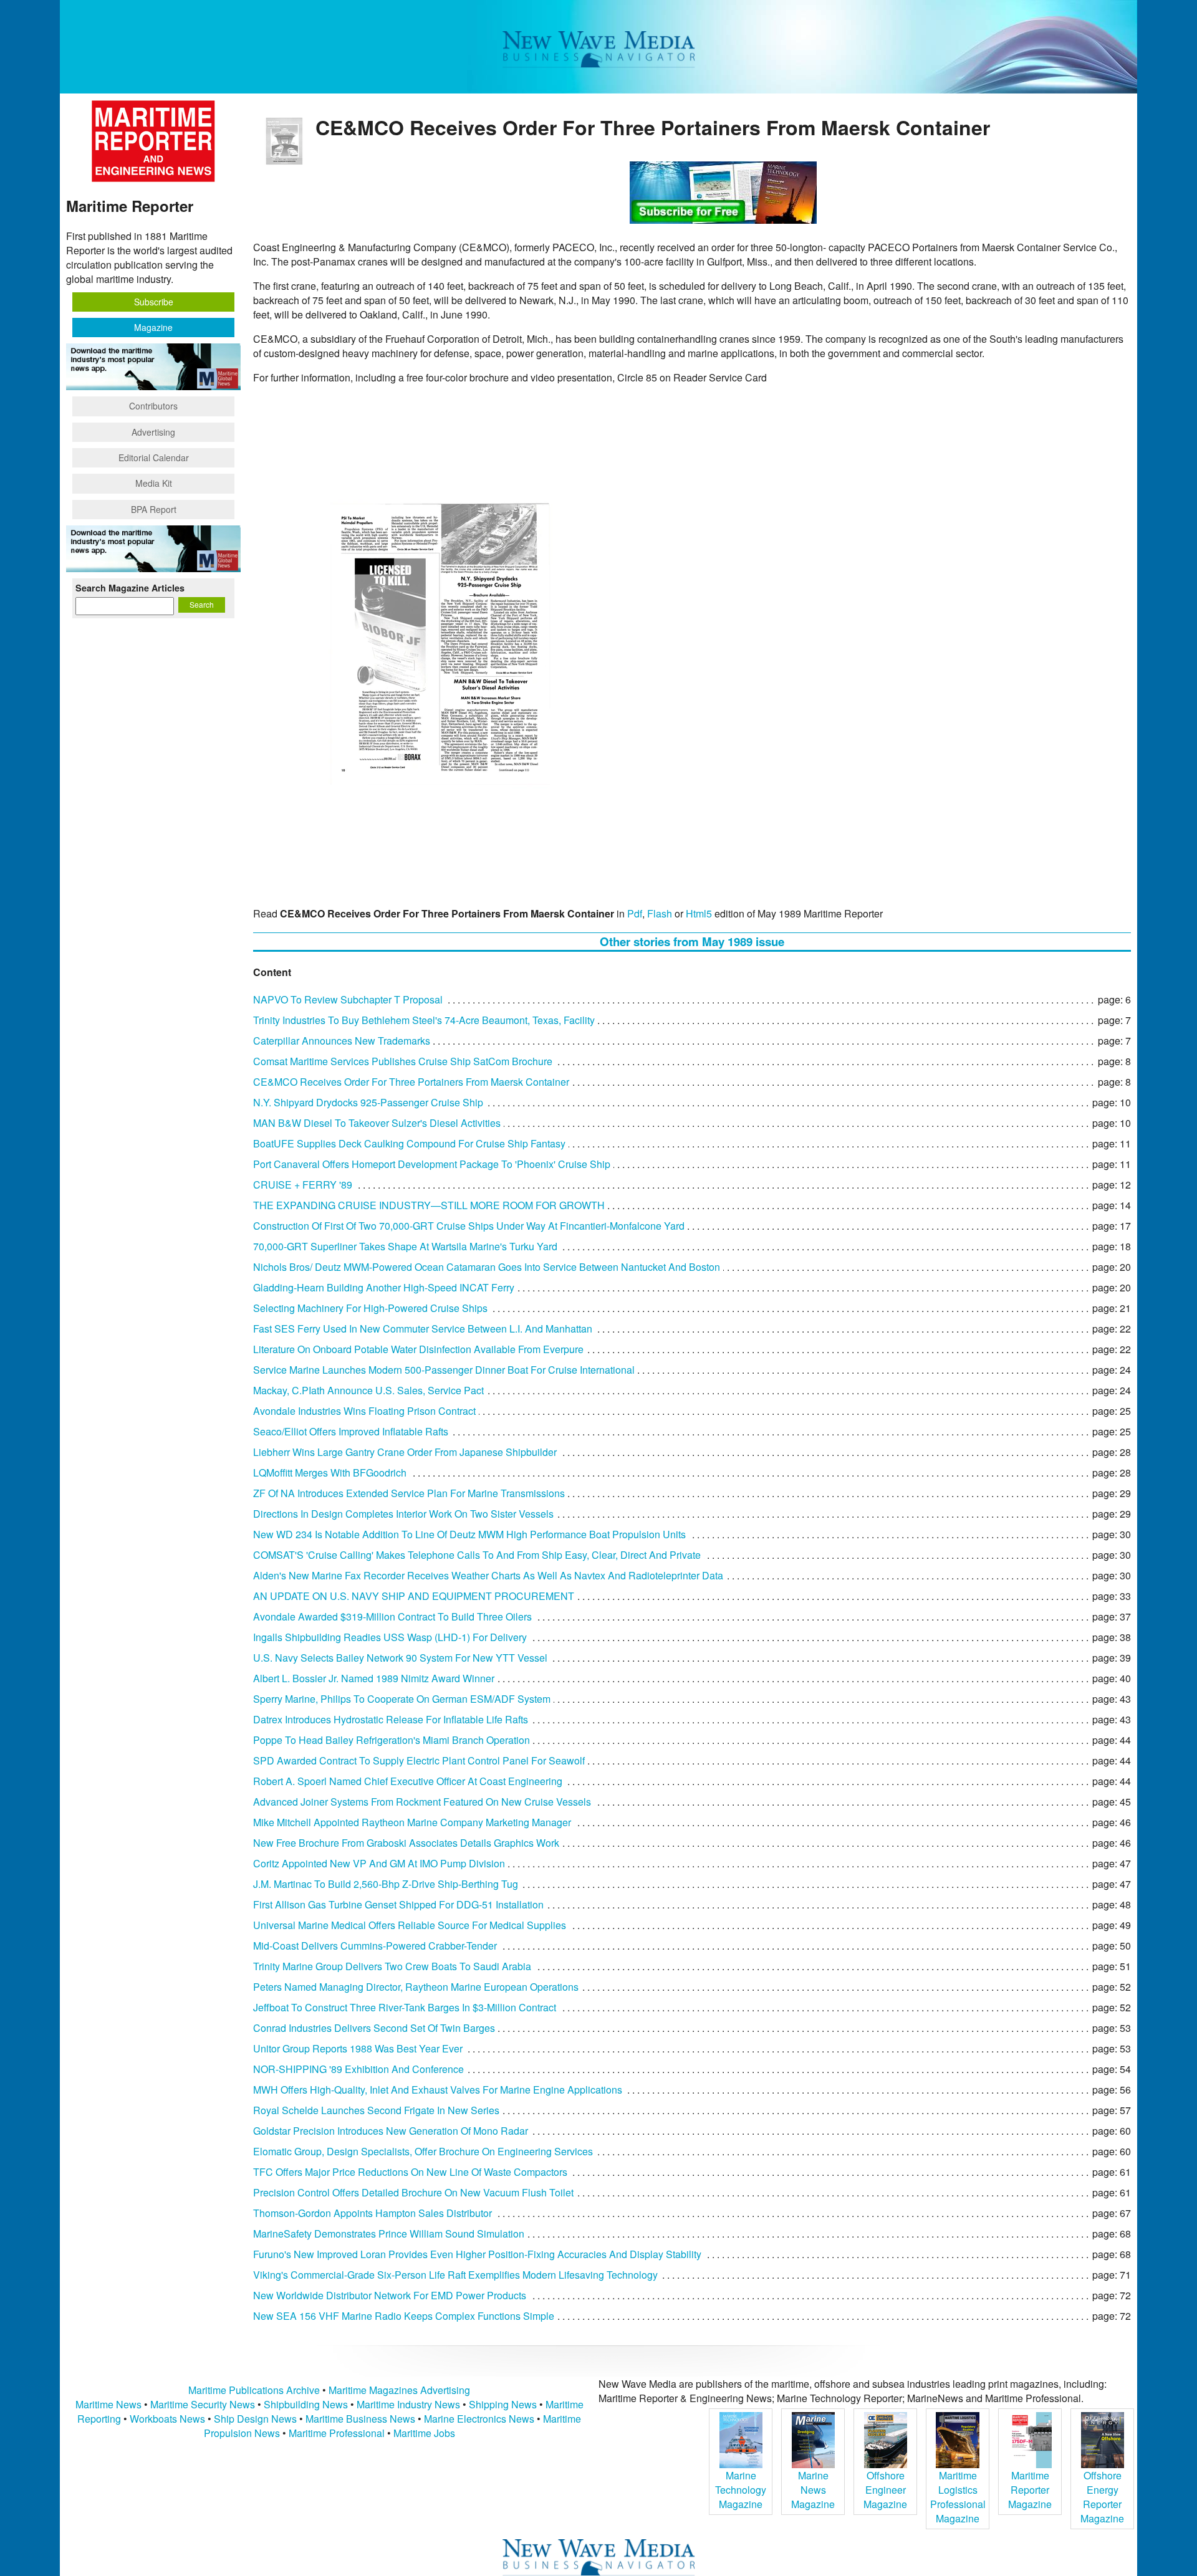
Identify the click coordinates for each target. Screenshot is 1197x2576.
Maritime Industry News (408, 2404)
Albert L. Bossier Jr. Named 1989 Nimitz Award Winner (374, 1678)
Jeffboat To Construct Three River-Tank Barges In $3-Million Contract (405, 2007)
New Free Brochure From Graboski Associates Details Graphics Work (406, 1843)
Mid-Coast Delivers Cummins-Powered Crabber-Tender (375, 1946)
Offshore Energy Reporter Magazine (1102, 2497)
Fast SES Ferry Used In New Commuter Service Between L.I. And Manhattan (423, 1329)
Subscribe (154, 302)
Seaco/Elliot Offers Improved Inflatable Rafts (351, 1431)
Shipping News (503, 2404)
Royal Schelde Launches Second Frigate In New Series (376, 2110)
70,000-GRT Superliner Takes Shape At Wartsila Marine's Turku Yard (405, 1246)
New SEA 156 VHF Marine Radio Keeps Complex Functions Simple (404, 2316)
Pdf (635, 913)
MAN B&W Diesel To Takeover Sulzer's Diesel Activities (377, 1123)
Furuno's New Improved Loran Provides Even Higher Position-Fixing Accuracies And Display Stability (477, 2254)
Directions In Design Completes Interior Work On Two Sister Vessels (403, 1514)
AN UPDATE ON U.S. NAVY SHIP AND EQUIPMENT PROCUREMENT (414, 1596)
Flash (660, 913)
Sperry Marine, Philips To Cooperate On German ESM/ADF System (402, 1699)
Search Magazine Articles (130, 588)
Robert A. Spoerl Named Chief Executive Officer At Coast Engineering (408, 1781)
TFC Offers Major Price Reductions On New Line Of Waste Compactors (410, 2172)
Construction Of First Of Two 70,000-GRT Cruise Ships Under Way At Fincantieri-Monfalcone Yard (469, 1226)
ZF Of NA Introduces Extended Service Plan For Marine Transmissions (409, 1493)
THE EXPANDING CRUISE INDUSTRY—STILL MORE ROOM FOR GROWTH (429, 1205)
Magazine (153, 327)
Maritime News (108, 2404)
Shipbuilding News (306, 2404)
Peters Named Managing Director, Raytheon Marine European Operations (416, 1987)
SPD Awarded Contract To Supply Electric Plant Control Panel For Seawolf (419, 1760)
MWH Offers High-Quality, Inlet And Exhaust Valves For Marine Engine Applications (438, 2090)
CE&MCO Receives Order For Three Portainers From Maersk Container (411, 1082)
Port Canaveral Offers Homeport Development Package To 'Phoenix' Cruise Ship (432, 1164)
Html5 (699, 913)
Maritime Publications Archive (254, 2390)
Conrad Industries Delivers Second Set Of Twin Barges (374, 2028)
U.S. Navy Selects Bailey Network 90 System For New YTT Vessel (400, 1658)
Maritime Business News (362, 2419)
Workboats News (167, 2419)
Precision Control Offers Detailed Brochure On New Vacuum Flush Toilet (413, 2192)
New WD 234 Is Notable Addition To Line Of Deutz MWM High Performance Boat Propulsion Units (469, 1534)
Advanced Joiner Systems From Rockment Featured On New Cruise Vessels (422, 1802)
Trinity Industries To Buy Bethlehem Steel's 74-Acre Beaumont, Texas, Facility (424, 1020)
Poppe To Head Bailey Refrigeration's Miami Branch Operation (392, 1740)
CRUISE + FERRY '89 (303, 1185)
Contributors (153, 406)
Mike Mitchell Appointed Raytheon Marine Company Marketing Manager (412, 1822)
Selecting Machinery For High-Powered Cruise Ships (370, 1308)
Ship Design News (257, 2419)
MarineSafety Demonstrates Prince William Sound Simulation (389, 2234)
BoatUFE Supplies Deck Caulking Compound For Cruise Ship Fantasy (409, 1143)
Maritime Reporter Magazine (1030, 2490)
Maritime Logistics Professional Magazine (958, 2497)
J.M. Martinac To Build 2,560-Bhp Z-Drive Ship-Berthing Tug (386, 1884)
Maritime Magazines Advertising (399, 2390)
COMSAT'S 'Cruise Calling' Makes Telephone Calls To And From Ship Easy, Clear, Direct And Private (477, 1555)
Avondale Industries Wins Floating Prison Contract (364, 1411)
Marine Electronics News (479, 2419)
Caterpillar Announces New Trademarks (342, 1041)
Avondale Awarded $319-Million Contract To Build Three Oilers (392, 1616)
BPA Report (154, 509)
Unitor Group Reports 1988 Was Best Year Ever (358, 2048)
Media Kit (154, 483)
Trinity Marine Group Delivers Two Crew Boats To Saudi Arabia (392, 1966)
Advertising (153, 432)
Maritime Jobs (424, 2433)
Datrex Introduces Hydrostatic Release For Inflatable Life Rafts (391, 1719)
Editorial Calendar (154, 457)
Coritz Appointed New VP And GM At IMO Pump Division (379, 1863)
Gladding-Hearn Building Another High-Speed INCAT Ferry (384, 1287)
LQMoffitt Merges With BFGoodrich (330, 1472)
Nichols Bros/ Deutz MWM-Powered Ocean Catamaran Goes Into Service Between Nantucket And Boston (487, 1267)
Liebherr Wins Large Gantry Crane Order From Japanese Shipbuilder (405, 1452)
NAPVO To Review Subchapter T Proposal (348, 999)
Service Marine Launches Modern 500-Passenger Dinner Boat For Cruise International (444, 1370)
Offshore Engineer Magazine (885, 2490)
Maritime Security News (203, 2404)
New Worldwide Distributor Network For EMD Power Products (390, 2295)
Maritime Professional (337, 2433)
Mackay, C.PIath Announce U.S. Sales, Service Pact (368, 1390)
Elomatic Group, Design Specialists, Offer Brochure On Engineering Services (423, 2151)
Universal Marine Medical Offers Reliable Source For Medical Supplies (410, 1925)
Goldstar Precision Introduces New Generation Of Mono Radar (391, 2131)
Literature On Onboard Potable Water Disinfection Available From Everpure (418, 1349)
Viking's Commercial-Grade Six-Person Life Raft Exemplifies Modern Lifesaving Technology (455, 2275)
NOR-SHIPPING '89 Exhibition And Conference (358, 2069)
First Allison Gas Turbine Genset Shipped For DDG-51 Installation (398, 1904)
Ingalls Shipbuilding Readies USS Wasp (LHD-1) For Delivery (390, 1637)
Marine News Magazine (813, 2490)
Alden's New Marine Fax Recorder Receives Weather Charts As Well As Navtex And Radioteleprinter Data (488, 1575)
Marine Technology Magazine (741, 2490)
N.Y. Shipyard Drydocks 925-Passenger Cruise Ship (368, 1102)
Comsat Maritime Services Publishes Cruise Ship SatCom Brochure (403, 1061)
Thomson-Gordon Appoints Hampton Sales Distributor (373, 2213)
